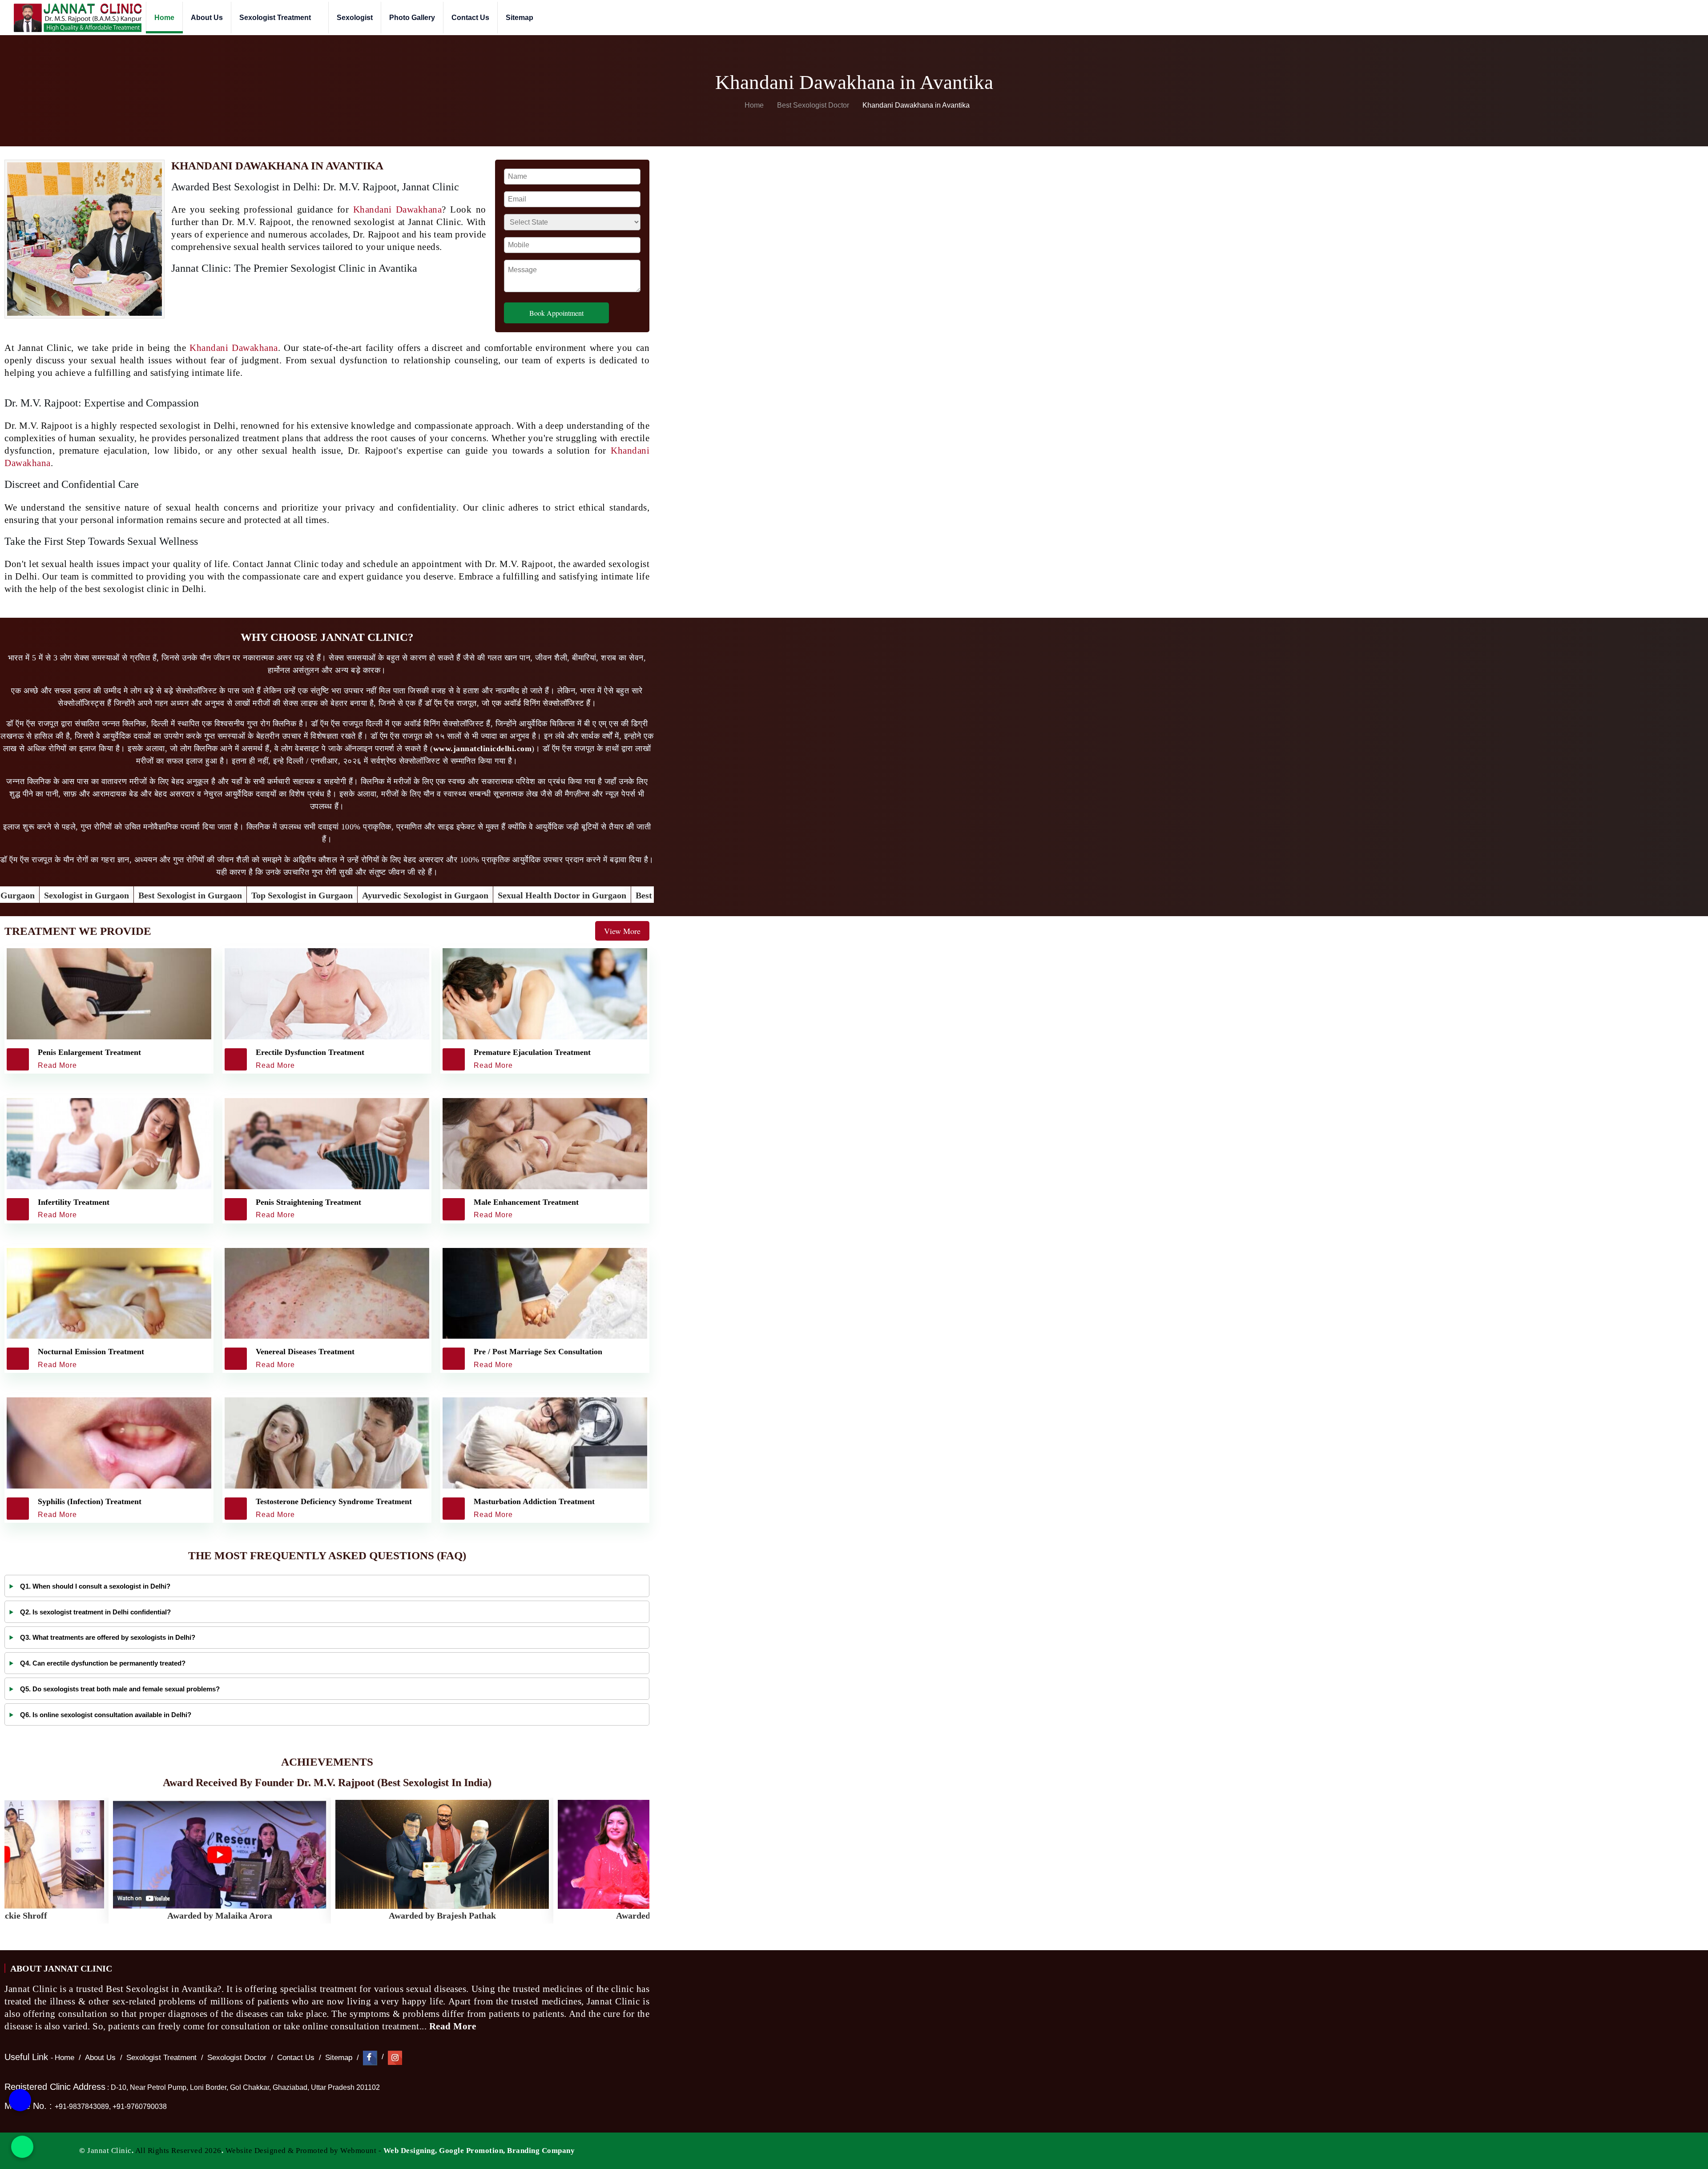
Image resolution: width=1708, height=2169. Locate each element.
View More (622, 931)
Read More (454, 2026)
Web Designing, (410, 2151)
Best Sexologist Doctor (814, 105)
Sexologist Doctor (237, 2058)
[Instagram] (395, 2058)
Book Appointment (556, 313)
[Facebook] (370, 2058)
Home (164, 18)
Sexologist (355, 18)
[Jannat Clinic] (77, 18)
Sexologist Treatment (276, 18)
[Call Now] (20, 2102)
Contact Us (470, 18)
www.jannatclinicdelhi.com (483, 748)
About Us (207, 18)
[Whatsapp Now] (22, 2147)
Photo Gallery (412, 18)
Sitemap (520, 18)
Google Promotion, (472, 2151)
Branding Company (541, 2151)
